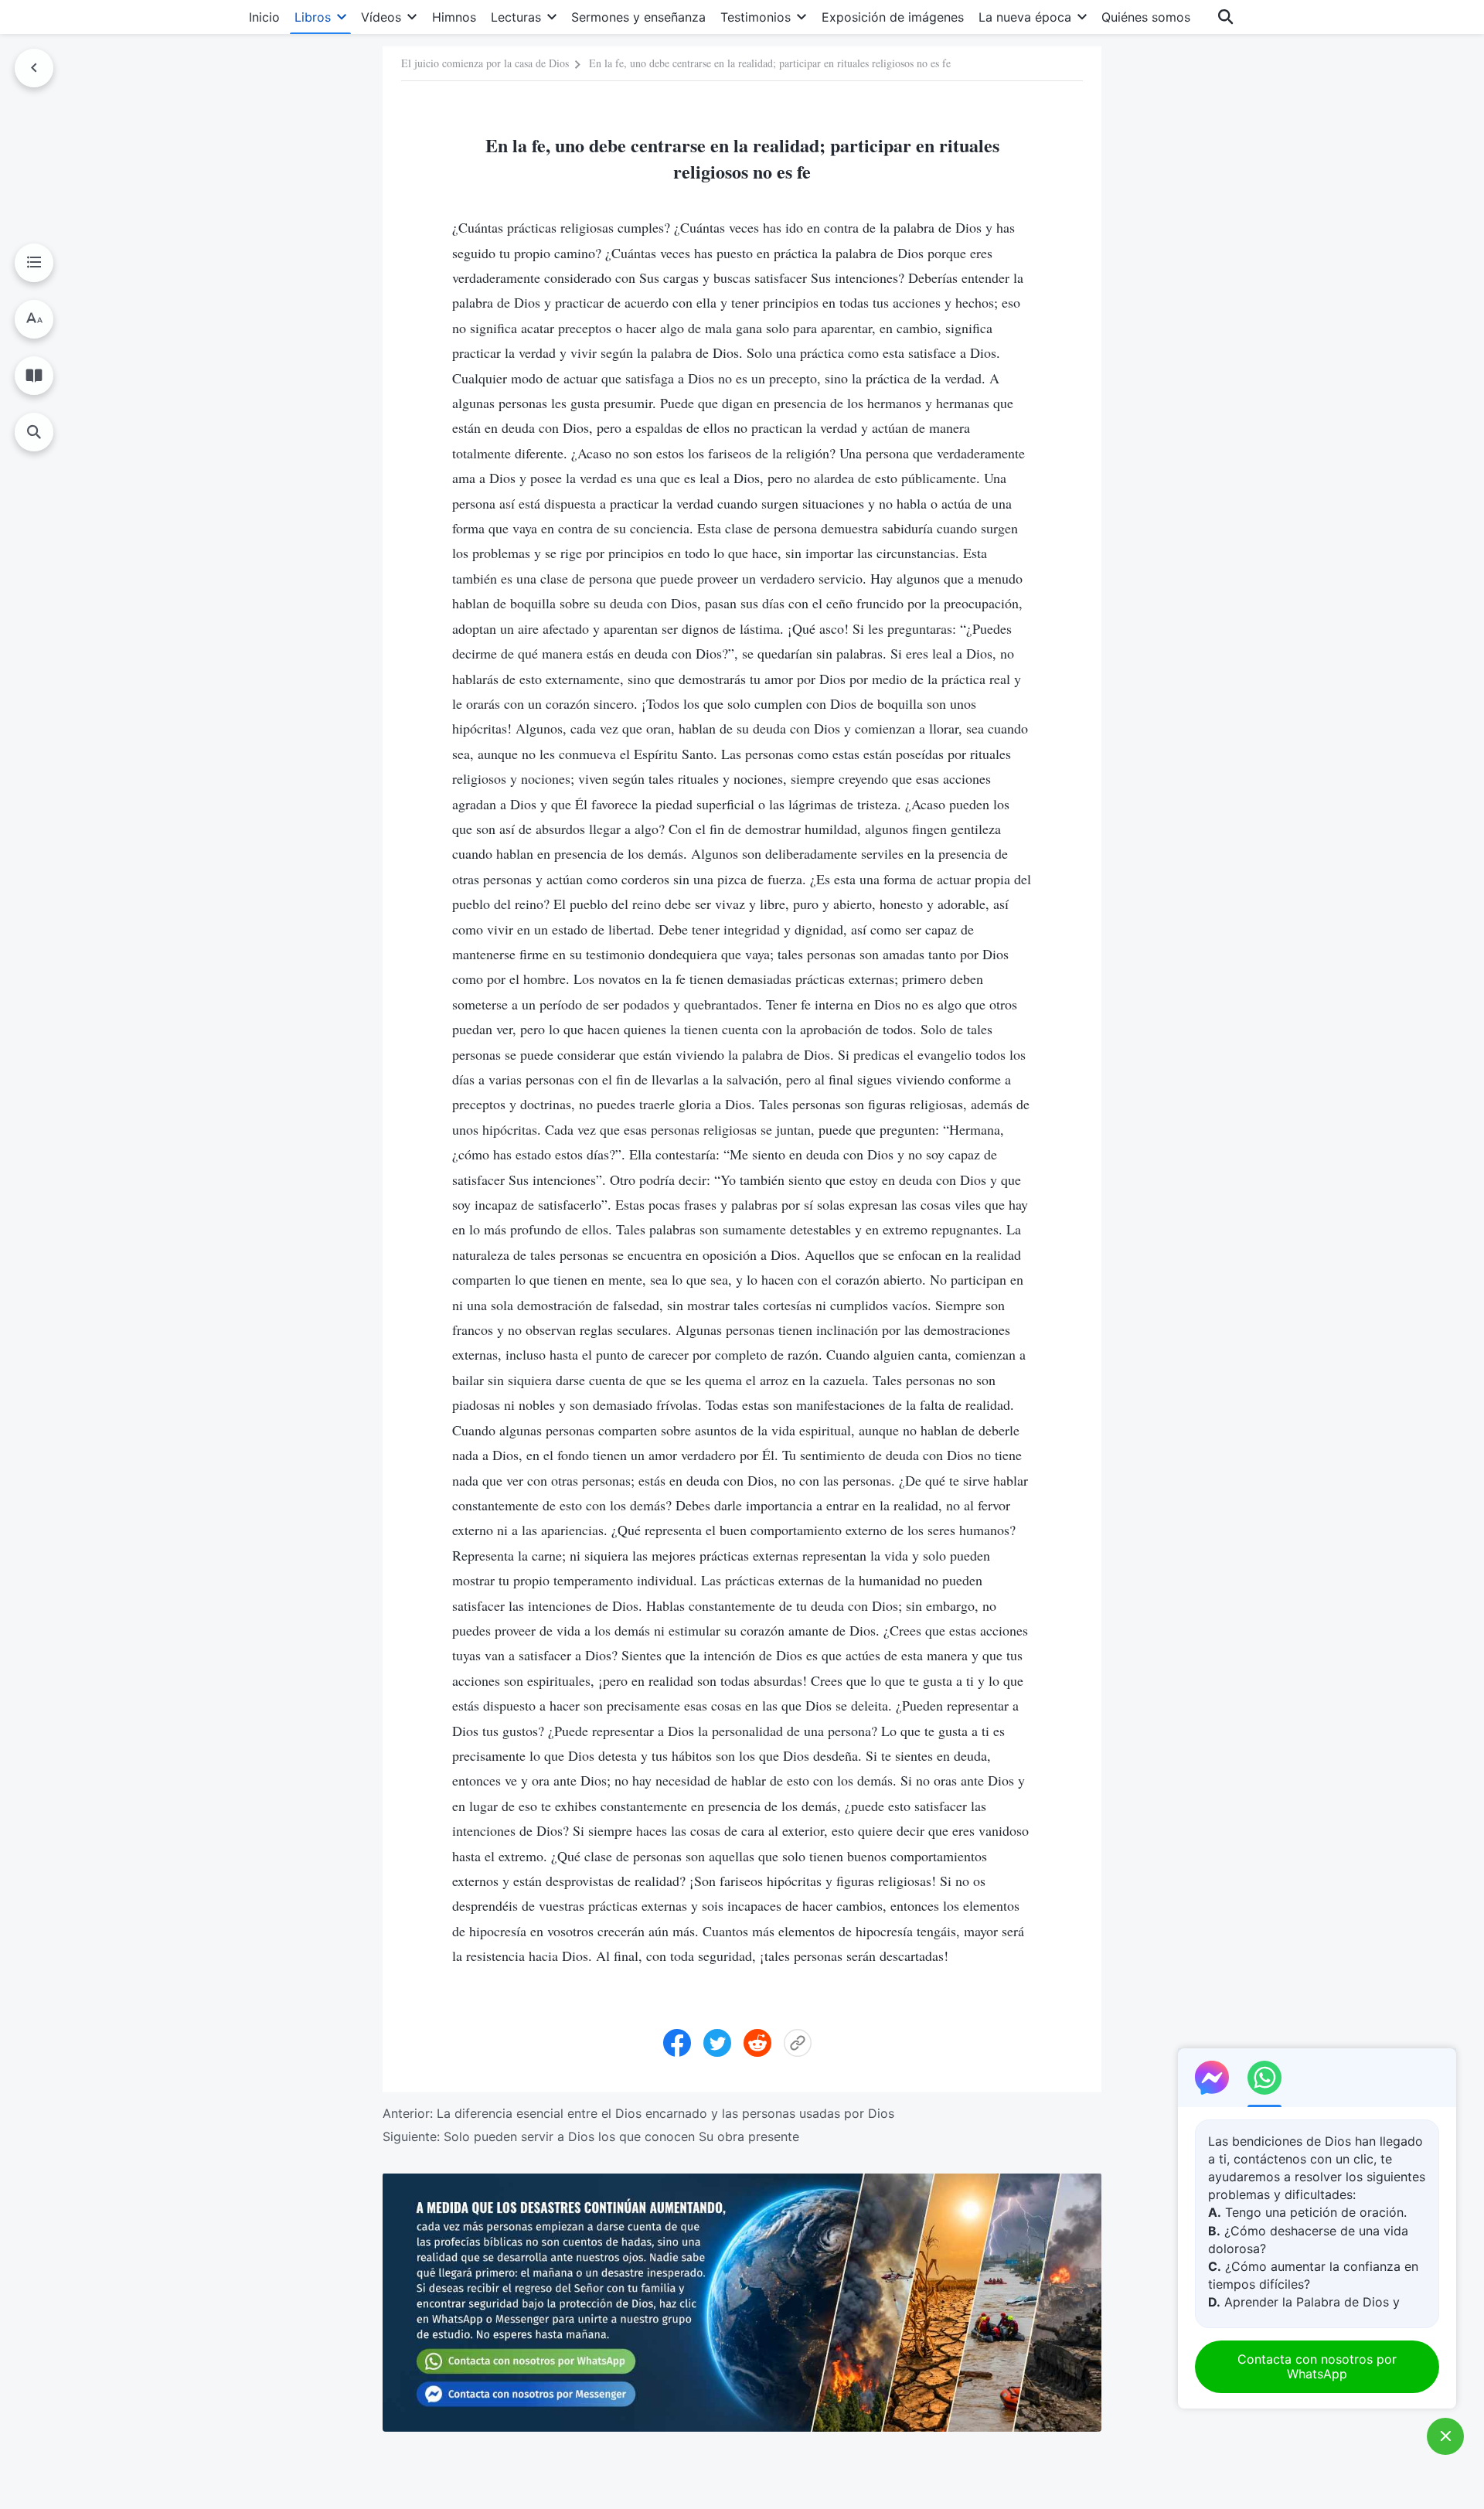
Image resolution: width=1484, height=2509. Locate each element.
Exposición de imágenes (893, 17)
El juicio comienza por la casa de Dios (485, 63)
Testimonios (756, 17)
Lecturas (516, 17)
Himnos (454, 17)
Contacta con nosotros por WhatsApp (1317, 2366)
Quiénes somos (1146, 17)
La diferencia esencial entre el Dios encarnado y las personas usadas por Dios (665, 2113)
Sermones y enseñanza (638, 17)
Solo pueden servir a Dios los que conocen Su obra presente (621, 2136)
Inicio (264, 17)
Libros (313, 17)
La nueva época (1025, 17)
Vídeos (381, 17)
